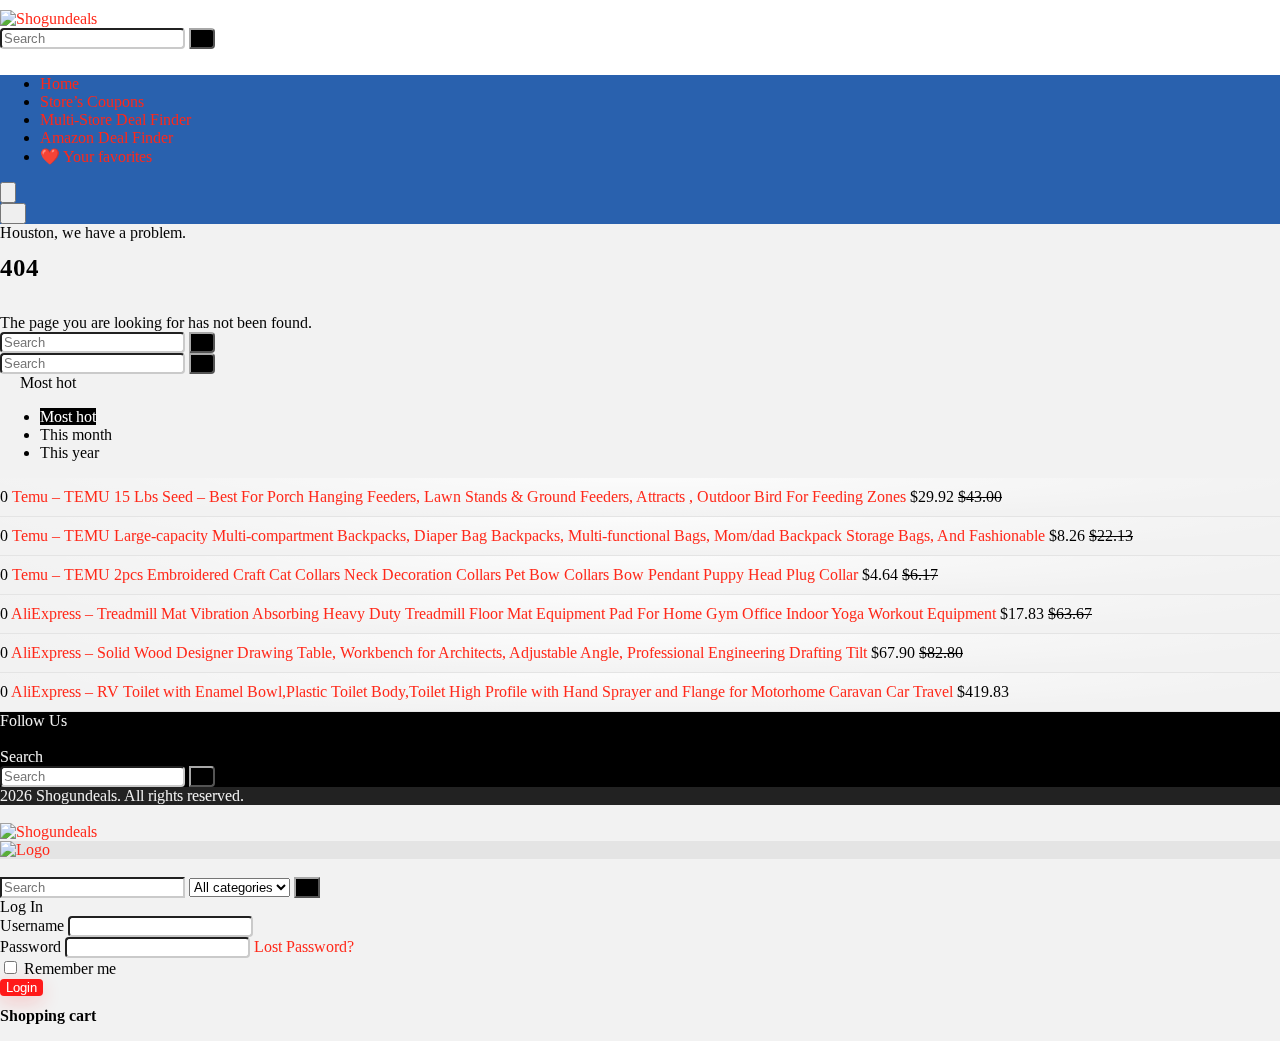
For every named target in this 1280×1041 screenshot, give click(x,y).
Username (32, 925)
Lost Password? (304, 946)
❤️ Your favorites (96, 156)
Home (59, 83)
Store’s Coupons (92, 101)
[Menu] (8, 192)
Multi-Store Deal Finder (115, 119)
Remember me (68, 968)
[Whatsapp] (22, 738)
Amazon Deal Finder (106, 137)
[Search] (202, 38)
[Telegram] (38, 738)
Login (21, 987)
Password (30, 946)
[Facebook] (6, 738)
